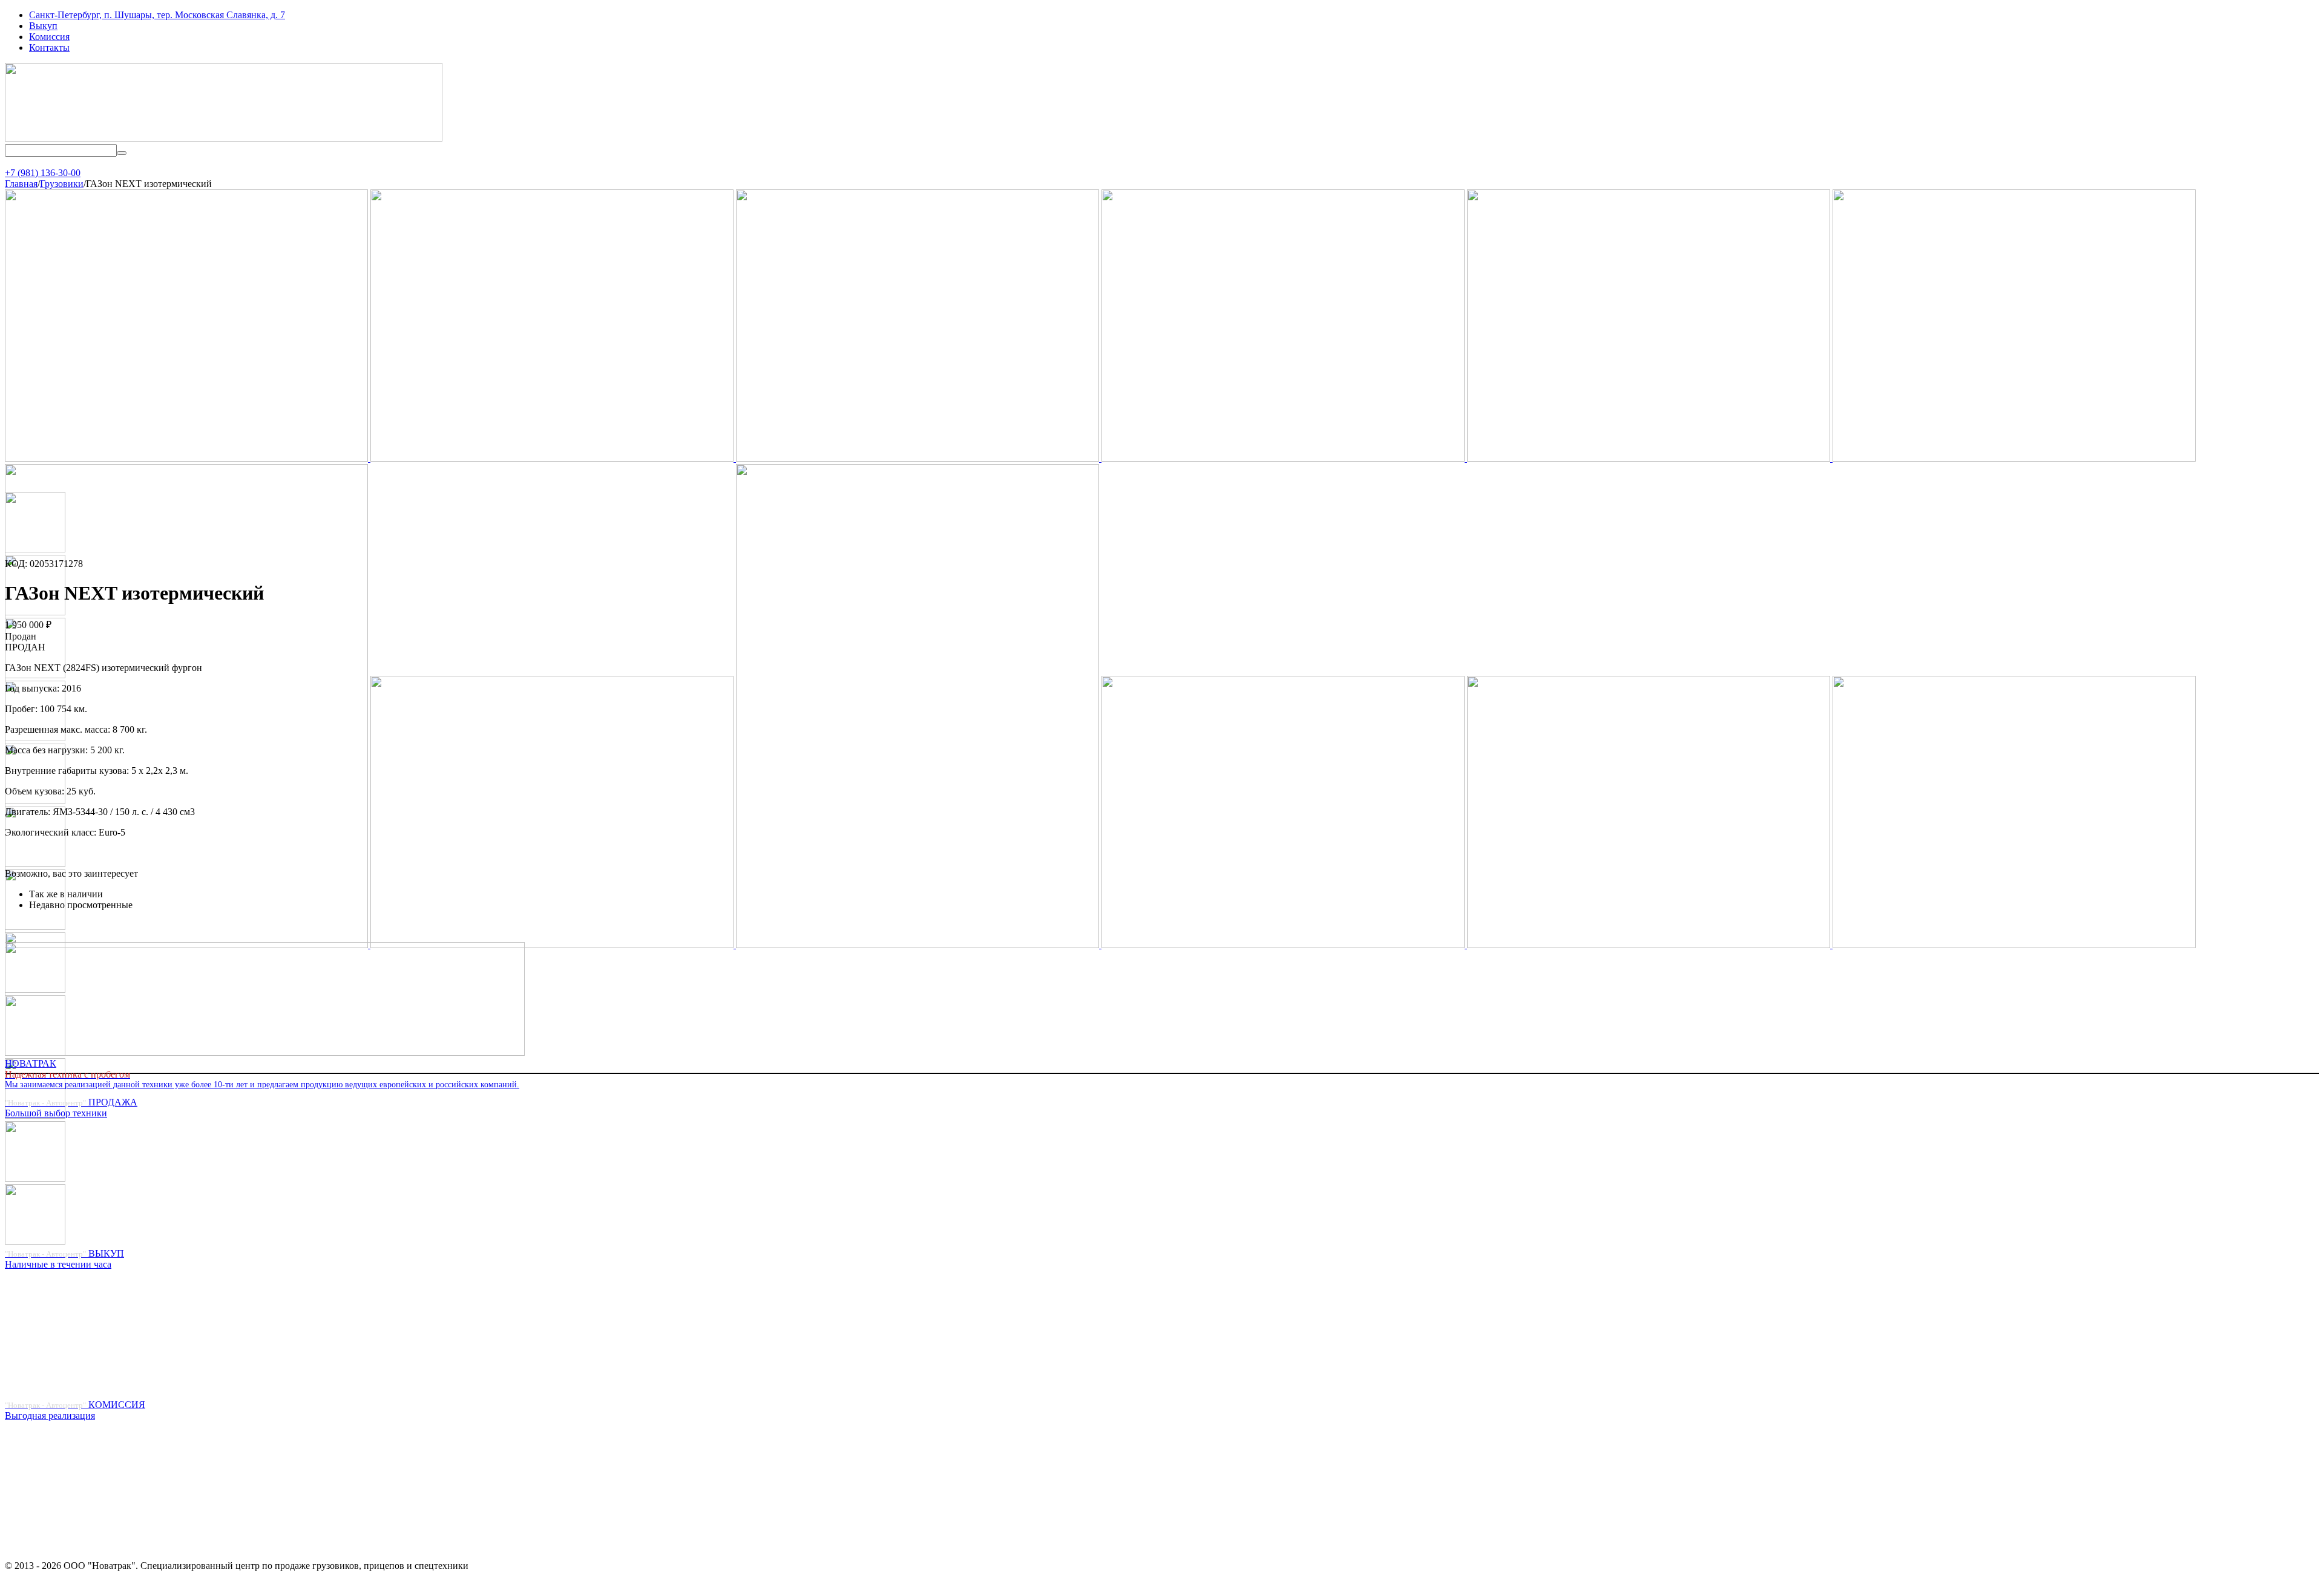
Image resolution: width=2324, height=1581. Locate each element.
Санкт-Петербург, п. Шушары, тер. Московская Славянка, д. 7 (157, 15)
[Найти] (122, 153)
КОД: (16, 564)
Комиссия (49, 37)
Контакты (49, 47)
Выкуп (43, 26)
